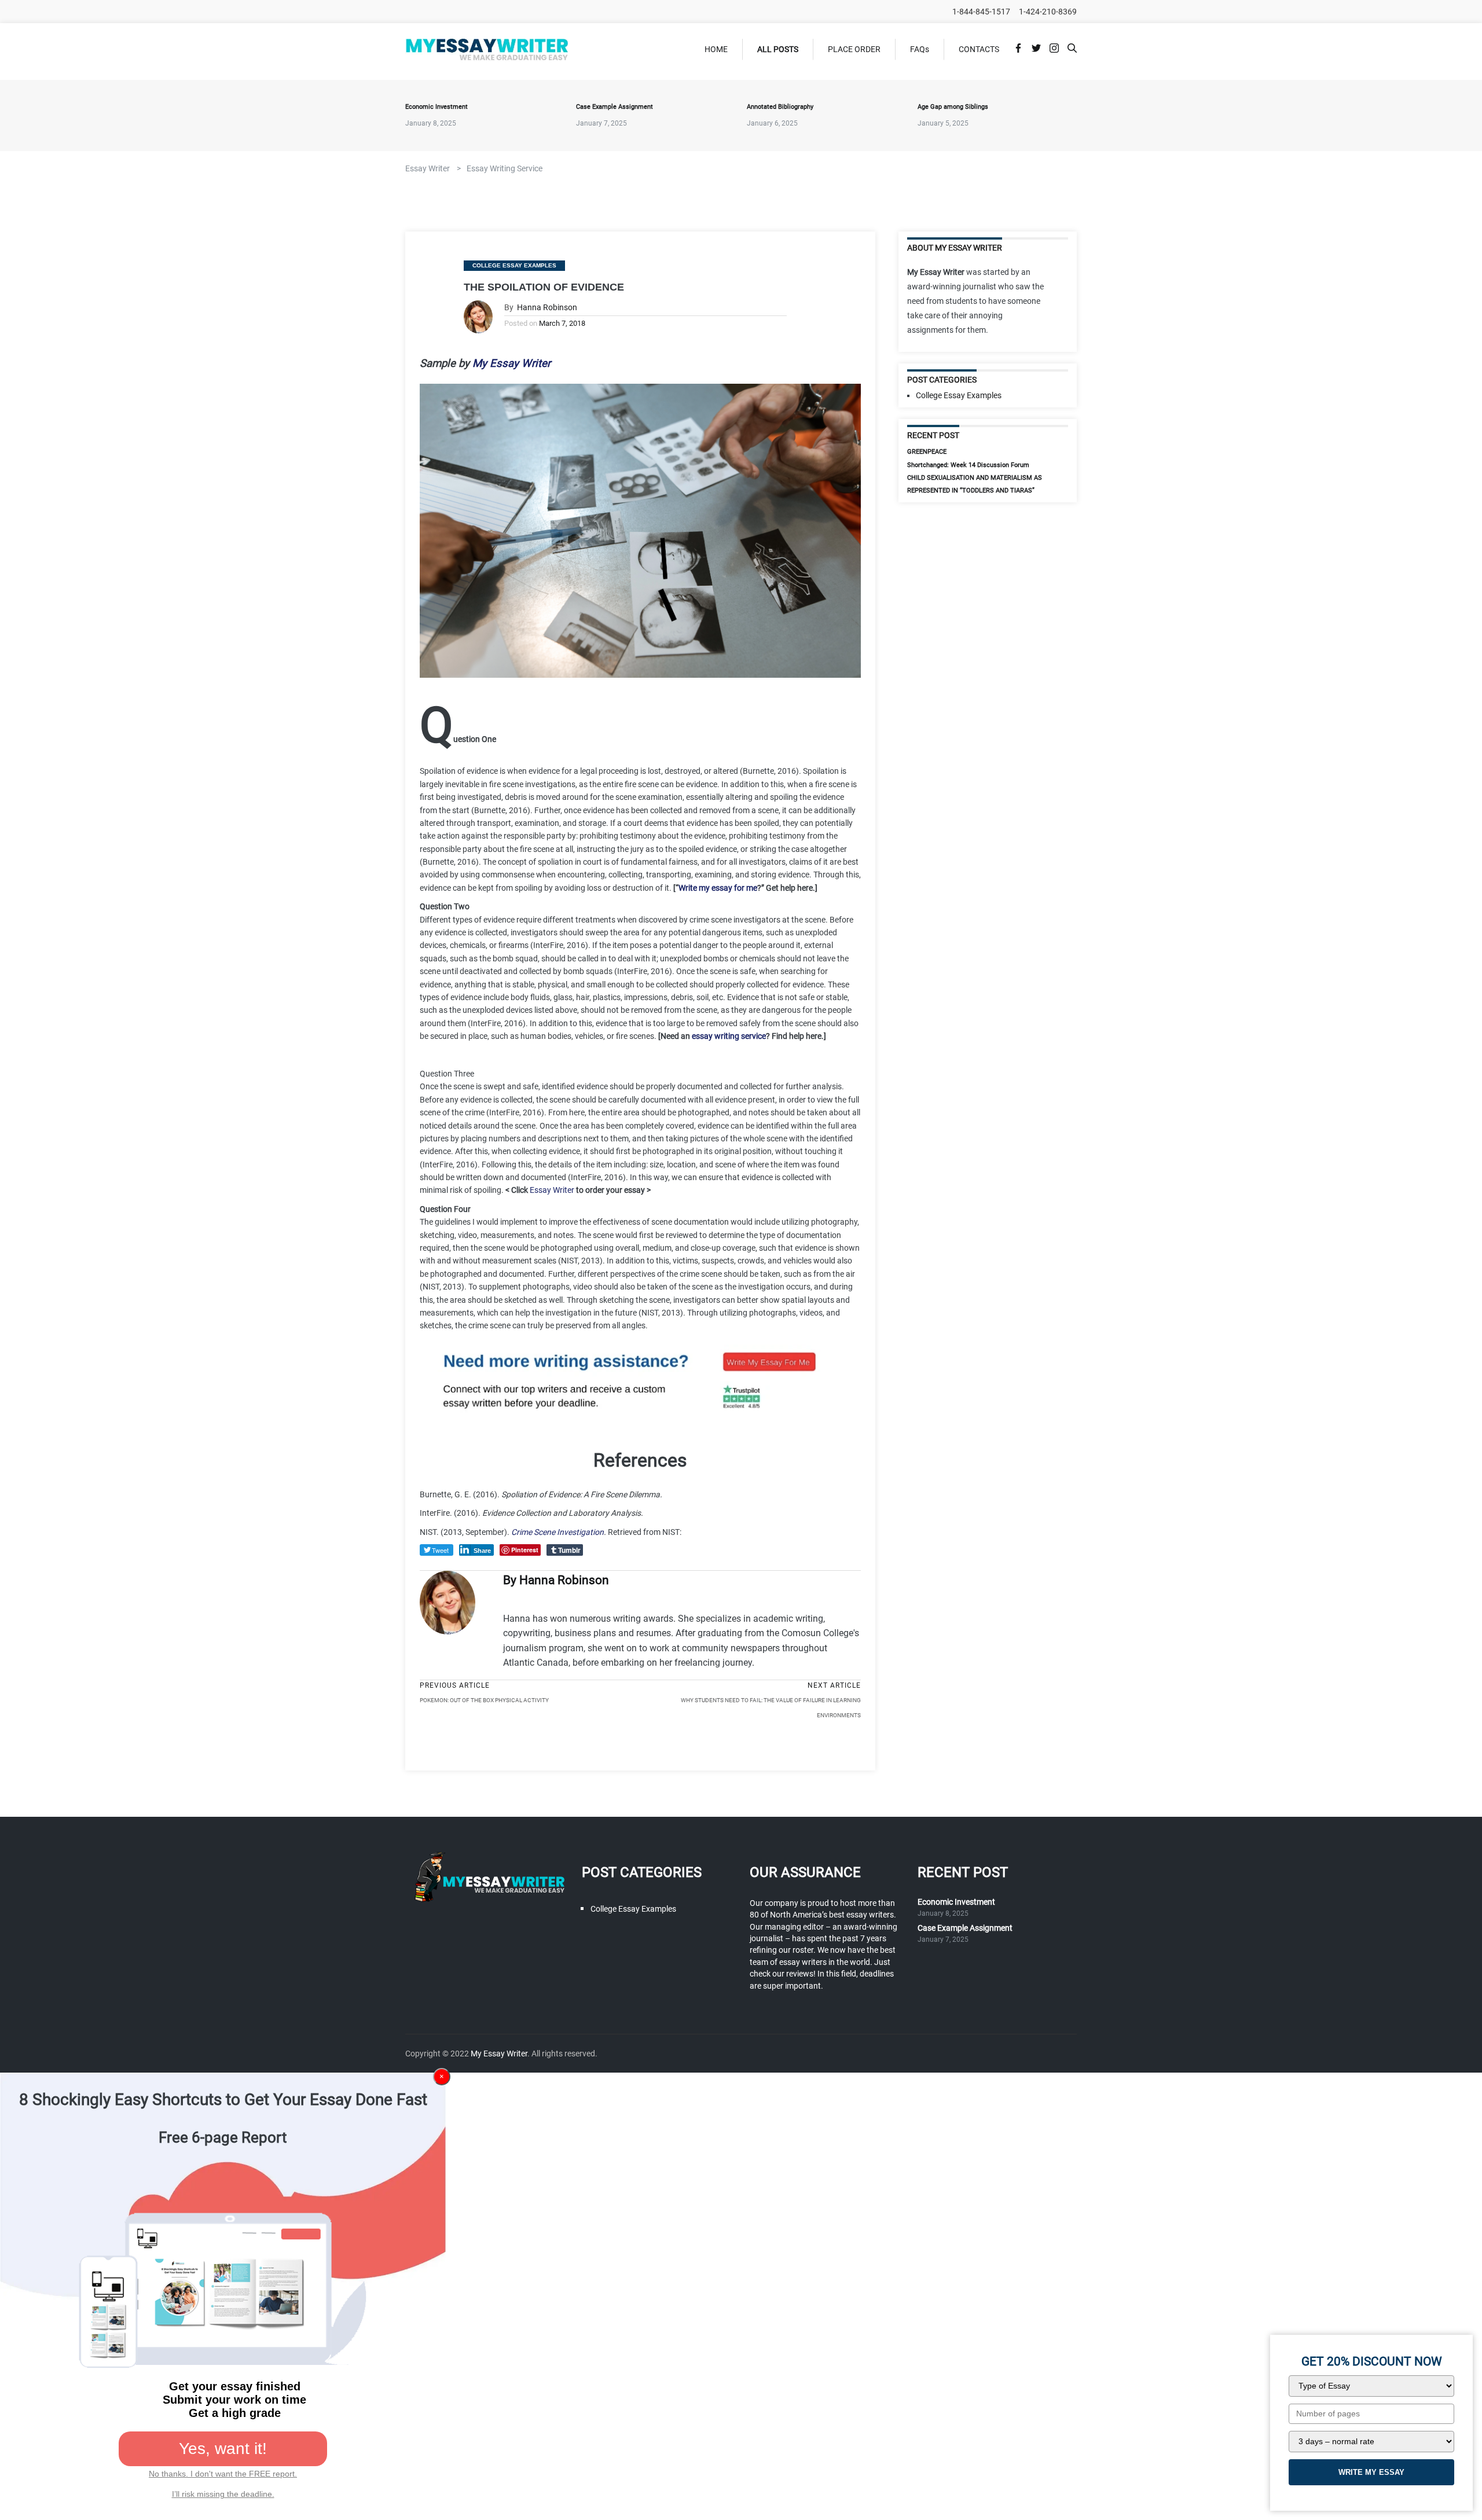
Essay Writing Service (505, 168)
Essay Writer (552, 1190)
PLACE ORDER (854, 49)
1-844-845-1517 (981, 12)
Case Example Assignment (615, 107)
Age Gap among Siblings (953, 107)
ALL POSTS (778, 49)
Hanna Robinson (547, 308)
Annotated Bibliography (780, 107)
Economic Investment (436, 107)
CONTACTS (979, 49)
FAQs (920, 49)
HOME (716, 49)
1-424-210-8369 (1048, 12)
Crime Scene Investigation (557, 1532)
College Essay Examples (514, 265)
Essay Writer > (433, 168)
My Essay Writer (499, 2054)
